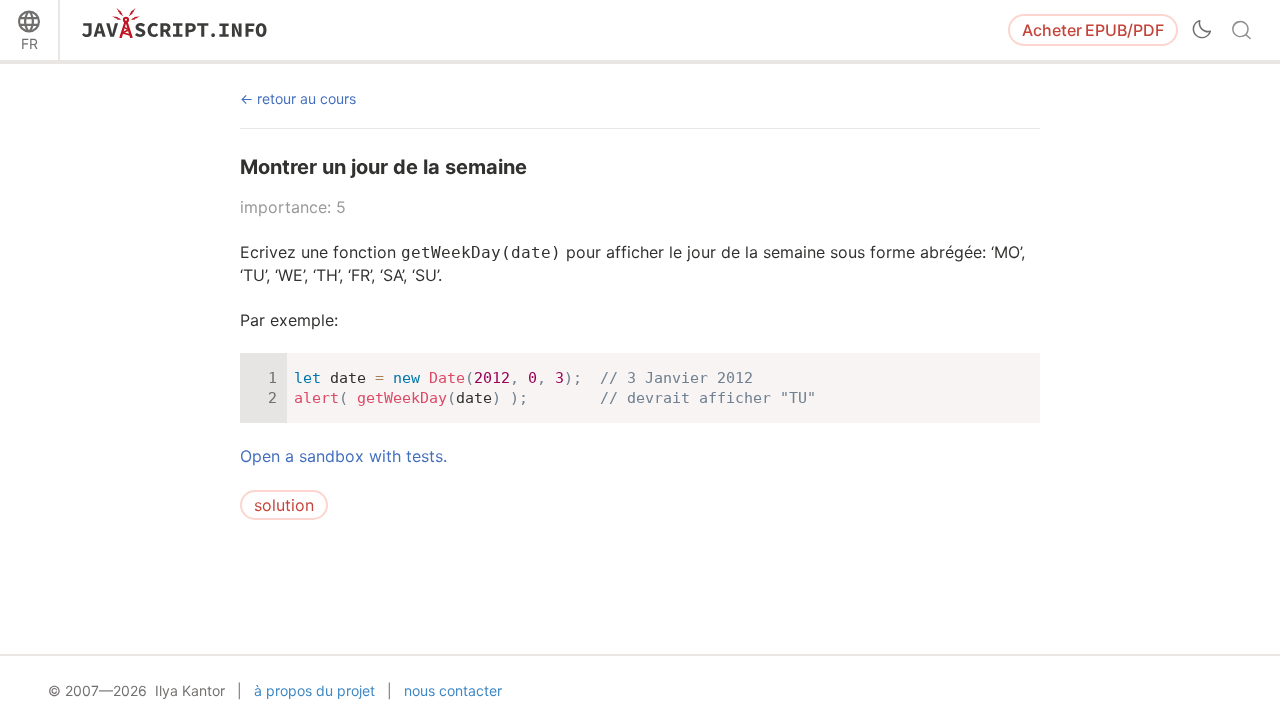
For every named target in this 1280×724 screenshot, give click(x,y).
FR (29, 43)
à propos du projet (314, 690)
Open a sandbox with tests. (343, 456)
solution (284, 505)
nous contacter (453, 690)
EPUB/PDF (1093, 30)
